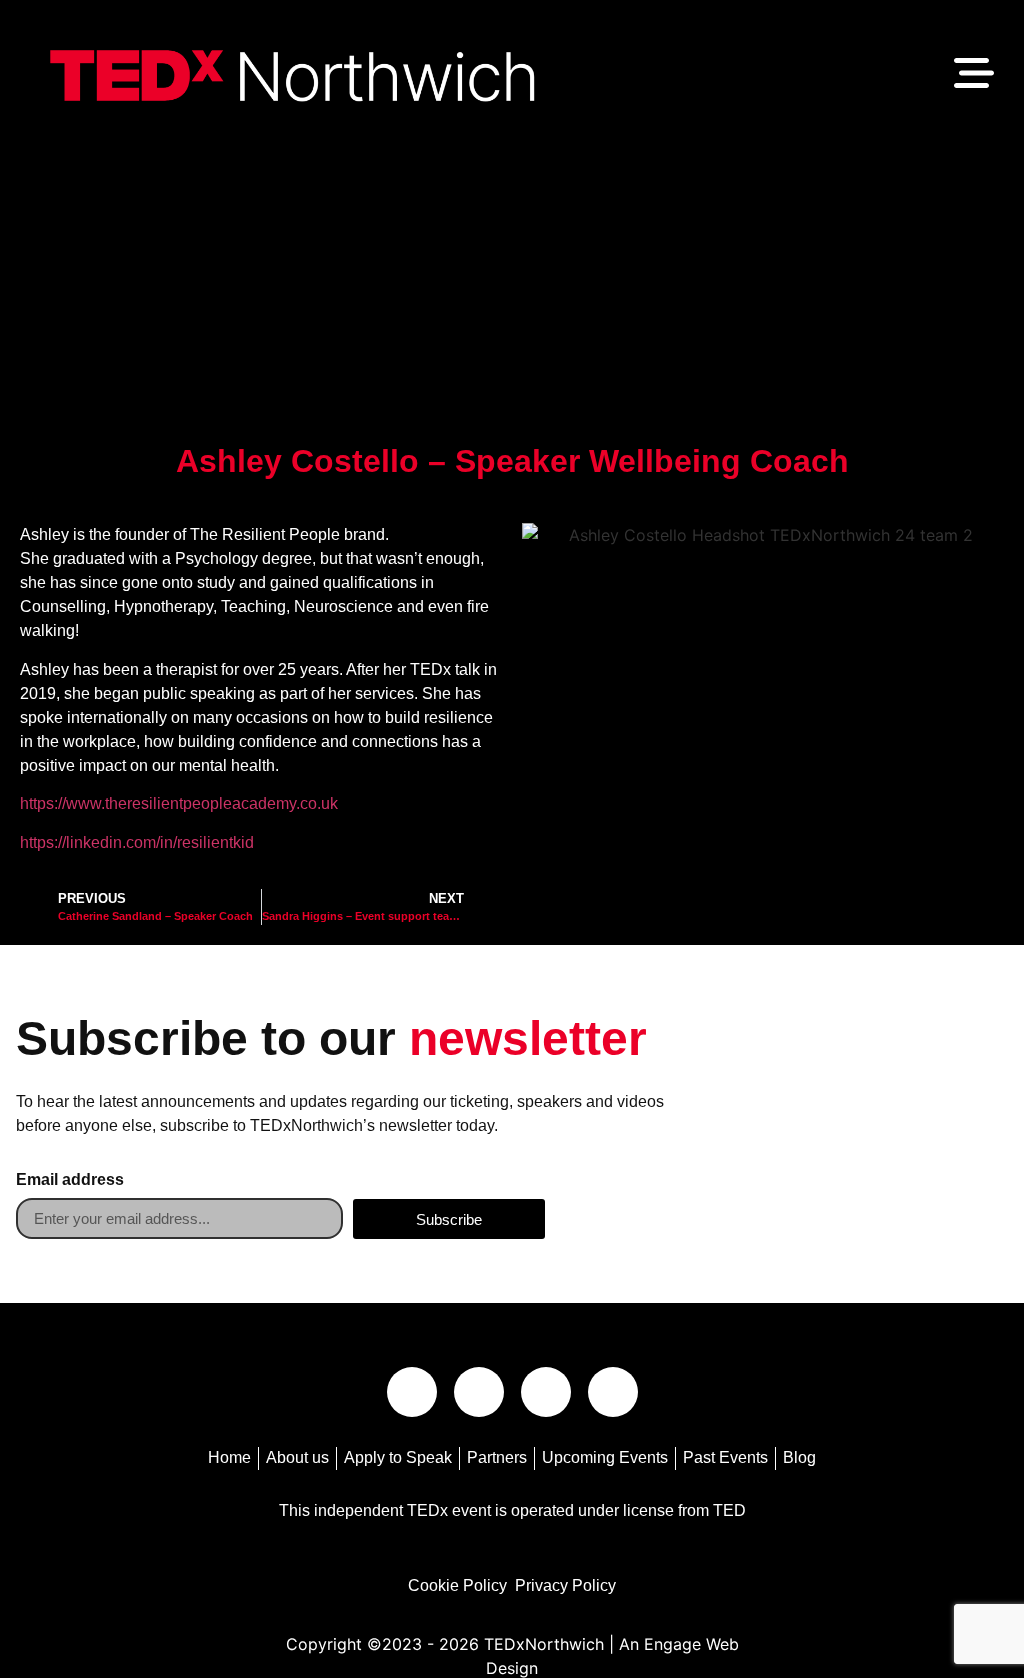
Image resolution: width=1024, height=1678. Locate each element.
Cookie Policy (457, 1585)
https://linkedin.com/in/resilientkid (137, 842)
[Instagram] (479, 1392)
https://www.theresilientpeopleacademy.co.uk (179, 803)
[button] (974, 76)
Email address (70, 1180)
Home (229, 1457)
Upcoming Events (605, 1457)
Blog (799, 1457)
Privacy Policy (565, 1585)
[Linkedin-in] (546, 1392)
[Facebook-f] (613, 1392)
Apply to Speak (398, 1457)
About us (297, 1457)
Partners (497, 1457)
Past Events (725, 1457)
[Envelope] (412, 1392)
